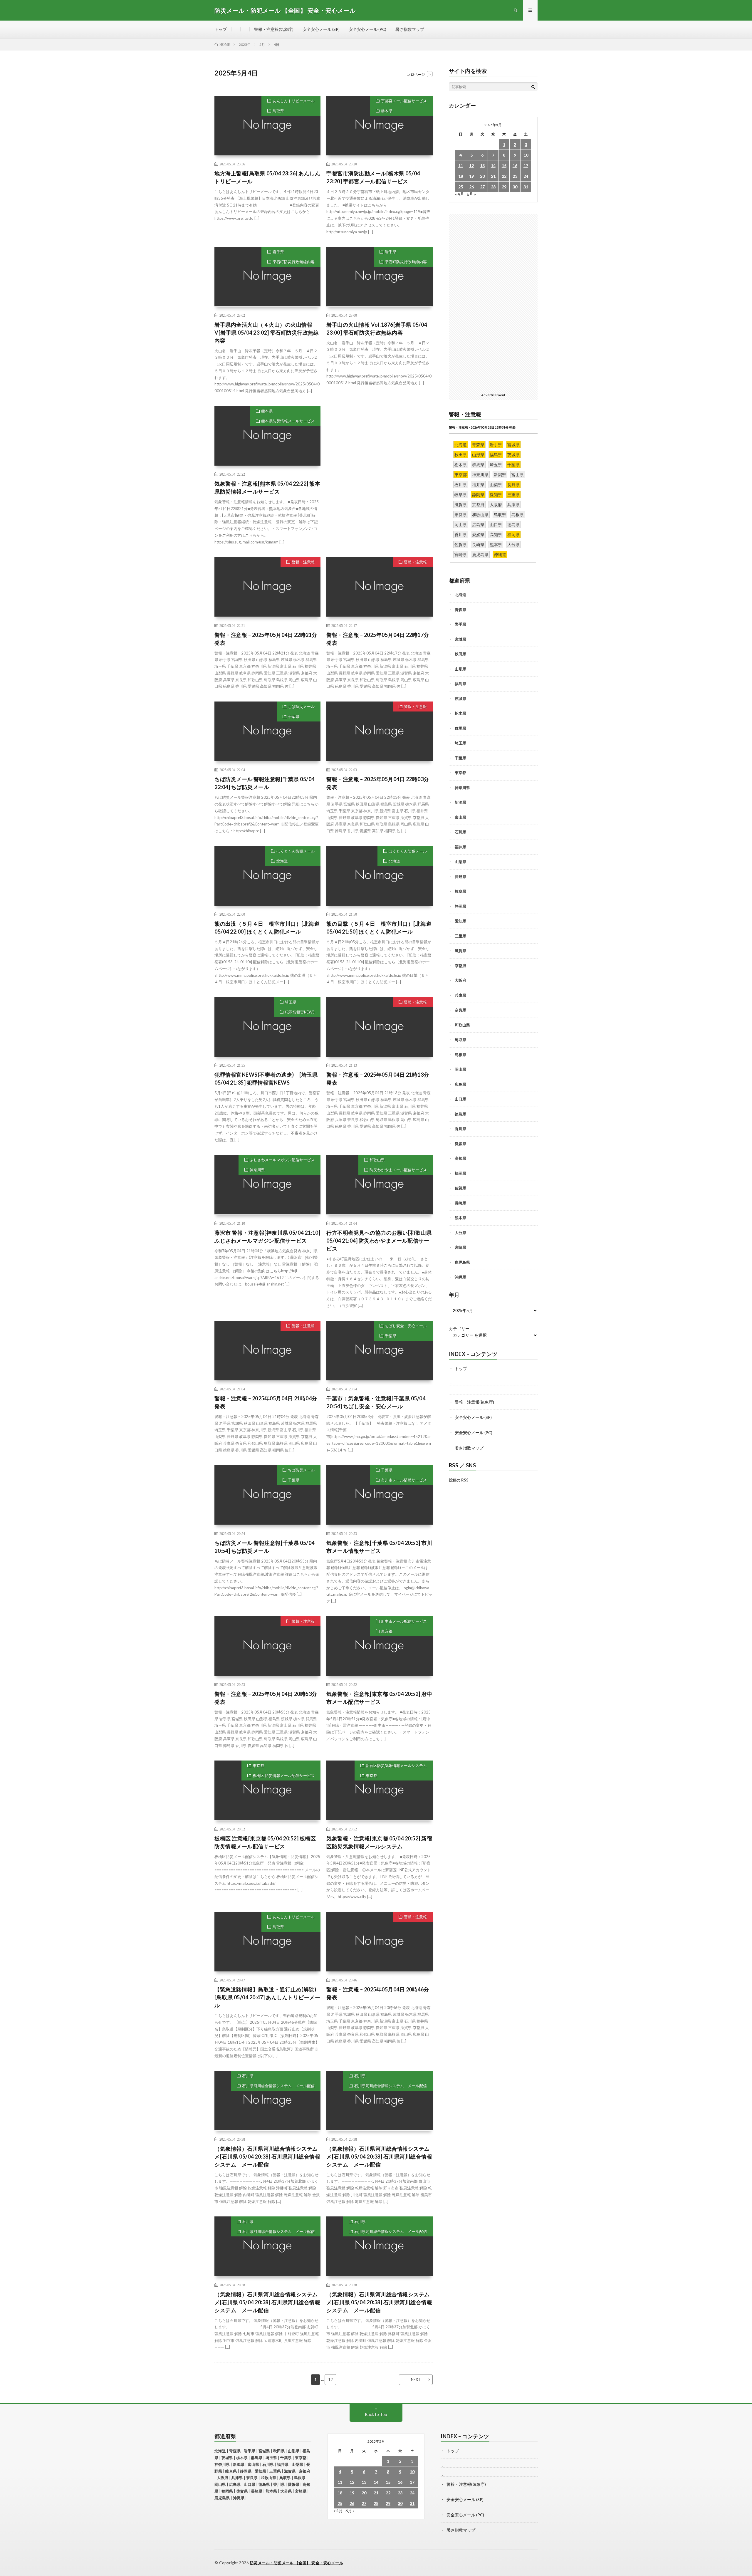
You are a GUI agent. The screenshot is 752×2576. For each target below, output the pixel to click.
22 (504, 176)
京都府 (460, 966)
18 (461, 176)
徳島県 (460, 1114)
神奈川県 (257, 1170)
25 (461, 187)
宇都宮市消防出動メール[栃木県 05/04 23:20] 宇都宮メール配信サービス (373, 177)
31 (526, 187)
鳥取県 (278, 111)
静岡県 (460, 906)
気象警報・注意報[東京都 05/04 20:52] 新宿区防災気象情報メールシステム (379, 1842)
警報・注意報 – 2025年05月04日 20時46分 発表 (378, 1993)
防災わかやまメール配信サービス (398, 1170)
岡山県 (460, 1069)
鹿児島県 (462, 1262)
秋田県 (460, 654)
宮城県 (460, 639)
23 (515, 176)
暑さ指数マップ (410, 29)
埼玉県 (291, 1002)
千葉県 (294, 716)
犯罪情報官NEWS (300, 1012)
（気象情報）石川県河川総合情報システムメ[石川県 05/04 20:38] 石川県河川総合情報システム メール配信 (267, 2157)
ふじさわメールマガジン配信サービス (282, 1160)
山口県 (460, 1099)
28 (493, 187)
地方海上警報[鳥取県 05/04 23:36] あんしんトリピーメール (267, 177)
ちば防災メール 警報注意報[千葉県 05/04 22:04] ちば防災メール (265, 783)
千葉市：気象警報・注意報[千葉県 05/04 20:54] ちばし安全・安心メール (376, 1402)
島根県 (460, 1055)
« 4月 (460, 194)
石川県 (248, 2076)
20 (482, 176)
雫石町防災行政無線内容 (294, 262)
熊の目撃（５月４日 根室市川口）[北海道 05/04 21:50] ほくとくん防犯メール (379, 928)
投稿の (459, 1480)
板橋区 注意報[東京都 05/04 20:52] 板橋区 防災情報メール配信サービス (265, 1842)
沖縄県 (460, 1277)
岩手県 (278, 252)
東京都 (387, 1631)
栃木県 (387, 111)
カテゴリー (459, 1329)
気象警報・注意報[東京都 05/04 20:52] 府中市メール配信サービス (379, 1698)
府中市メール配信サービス (404, 1621)
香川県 (460, 1129)
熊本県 (267, 411)
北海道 (282, 861)
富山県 (460, 817)
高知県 (460, 1158)
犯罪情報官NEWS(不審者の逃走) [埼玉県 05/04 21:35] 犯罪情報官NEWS (266, 1079)
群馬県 (460, 728)
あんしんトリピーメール (294, 101)
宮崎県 (460, 1247)
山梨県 (460, 862)
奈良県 (460, 1010)
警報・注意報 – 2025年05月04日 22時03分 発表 (378, 783)
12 (330, 2379)
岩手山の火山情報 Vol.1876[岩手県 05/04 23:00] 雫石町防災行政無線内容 (377, 329)
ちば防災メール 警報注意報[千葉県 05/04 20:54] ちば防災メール (265, 1547)
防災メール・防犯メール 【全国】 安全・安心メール (297, 2563)
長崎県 (460, 1203)
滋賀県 (460, 951)
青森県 (460, 610)
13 (482, 166)
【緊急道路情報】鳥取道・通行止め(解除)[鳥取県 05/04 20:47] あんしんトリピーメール (267, 1997)
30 (515, 187)
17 (526, 166)
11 (461, 166)
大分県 (460, 1233)
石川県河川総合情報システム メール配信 (278, 2086)
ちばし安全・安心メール (406, 1326)
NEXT (416, 2379)
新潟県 (460, 802)
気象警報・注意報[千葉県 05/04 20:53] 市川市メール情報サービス (379, 1547)
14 (493, 166)
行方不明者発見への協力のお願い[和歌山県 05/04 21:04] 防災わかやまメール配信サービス (379, 1241)
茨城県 (460, 699)
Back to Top (376, 2414)
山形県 (460, 669)
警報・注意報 (303, 562)
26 (471, 187)
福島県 (460, 684)
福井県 (460, 847)
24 (526, 176)
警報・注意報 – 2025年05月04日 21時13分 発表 (378, 1079)
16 (515, 166)
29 (504, 187)
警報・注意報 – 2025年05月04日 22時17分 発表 (378, 639)
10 (526, 155)
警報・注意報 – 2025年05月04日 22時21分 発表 (266, 639)
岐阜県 (460, 891)
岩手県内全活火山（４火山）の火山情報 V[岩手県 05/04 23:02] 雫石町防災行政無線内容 (267, 333)
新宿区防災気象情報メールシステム (396, 1766)
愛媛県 (460, 1144)
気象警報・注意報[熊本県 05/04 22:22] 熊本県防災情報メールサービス (267, 487)
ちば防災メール (301, 706)
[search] (533, 87)
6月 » (471, 194)
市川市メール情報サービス (404, 1480)
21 (493, 176)
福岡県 (460, 1173)
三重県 (460, 936)
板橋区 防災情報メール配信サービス (284, 1775)
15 (504, 166)
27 (482, 187)
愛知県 (460, 921)
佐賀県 (460, 1188)
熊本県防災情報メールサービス (288, 421)
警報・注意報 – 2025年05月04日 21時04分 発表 (266, 1402)
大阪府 (460, 980)
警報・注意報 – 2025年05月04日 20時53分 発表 (266, 1698)
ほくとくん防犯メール (296, 851)
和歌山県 (377, 1160)
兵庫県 (460, 995)
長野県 (460, 877)
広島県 (460, 1084)
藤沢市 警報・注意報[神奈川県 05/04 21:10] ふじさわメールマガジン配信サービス (267, 1237)
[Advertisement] (379, 447)
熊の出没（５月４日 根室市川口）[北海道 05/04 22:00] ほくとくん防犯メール (267, 928)
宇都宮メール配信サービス (404, 101)
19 (471, 176)
